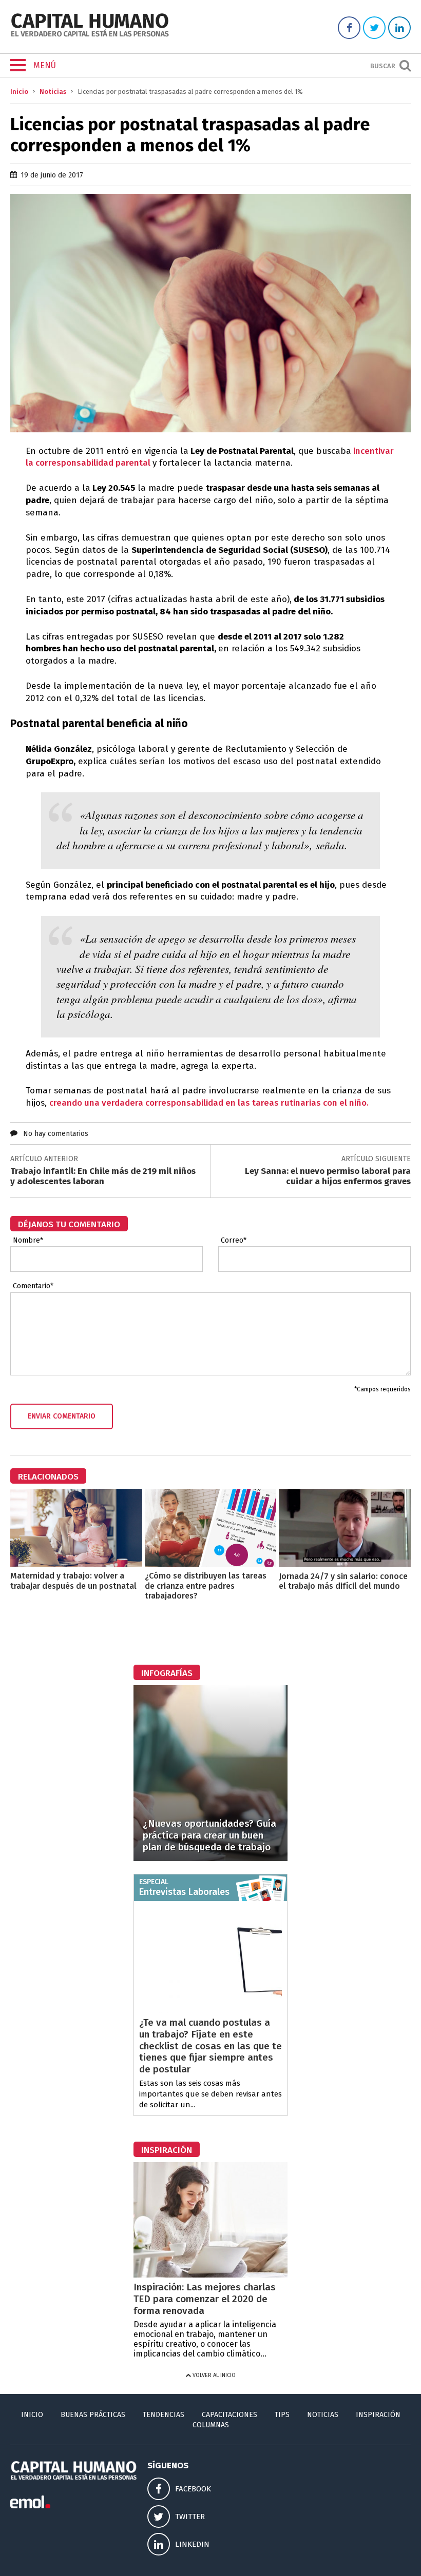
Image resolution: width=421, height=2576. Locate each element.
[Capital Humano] (90, 36)
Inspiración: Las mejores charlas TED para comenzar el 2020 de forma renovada (205, 2299)
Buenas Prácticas (93, 2415)
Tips (282, 2415)
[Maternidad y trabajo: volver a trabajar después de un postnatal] (76, 1564)
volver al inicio (213, 2375)
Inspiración (378, 2415)
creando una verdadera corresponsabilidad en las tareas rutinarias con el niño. (209, 1103)
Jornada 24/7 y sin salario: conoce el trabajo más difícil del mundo (343, 1581)
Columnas (211, 2425)
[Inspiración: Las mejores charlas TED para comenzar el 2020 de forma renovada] (210, 2275)
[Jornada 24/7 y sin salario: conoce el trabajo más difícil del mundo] (345, 1564)
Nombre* (28, 1241)
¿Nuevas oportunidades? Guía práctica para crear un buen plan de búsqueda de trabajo (209, 1835)
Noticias (53, 92)
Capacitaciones (229, 2415)
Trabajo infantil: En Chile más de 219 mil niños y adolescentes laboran (103, 1176)
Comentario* (33, 1286)
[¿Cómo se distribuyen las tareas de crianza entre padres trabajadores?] (211, 1564)
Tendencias (164, 2415)
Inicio (19, 92)
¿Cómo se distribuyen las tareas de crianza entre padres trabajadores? (206, 1585)
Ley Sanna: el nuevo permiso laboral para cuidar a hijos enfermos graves (328, 1176)
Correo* (234, 1241)
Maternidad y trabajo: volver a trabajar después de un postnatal (73, 1581)
